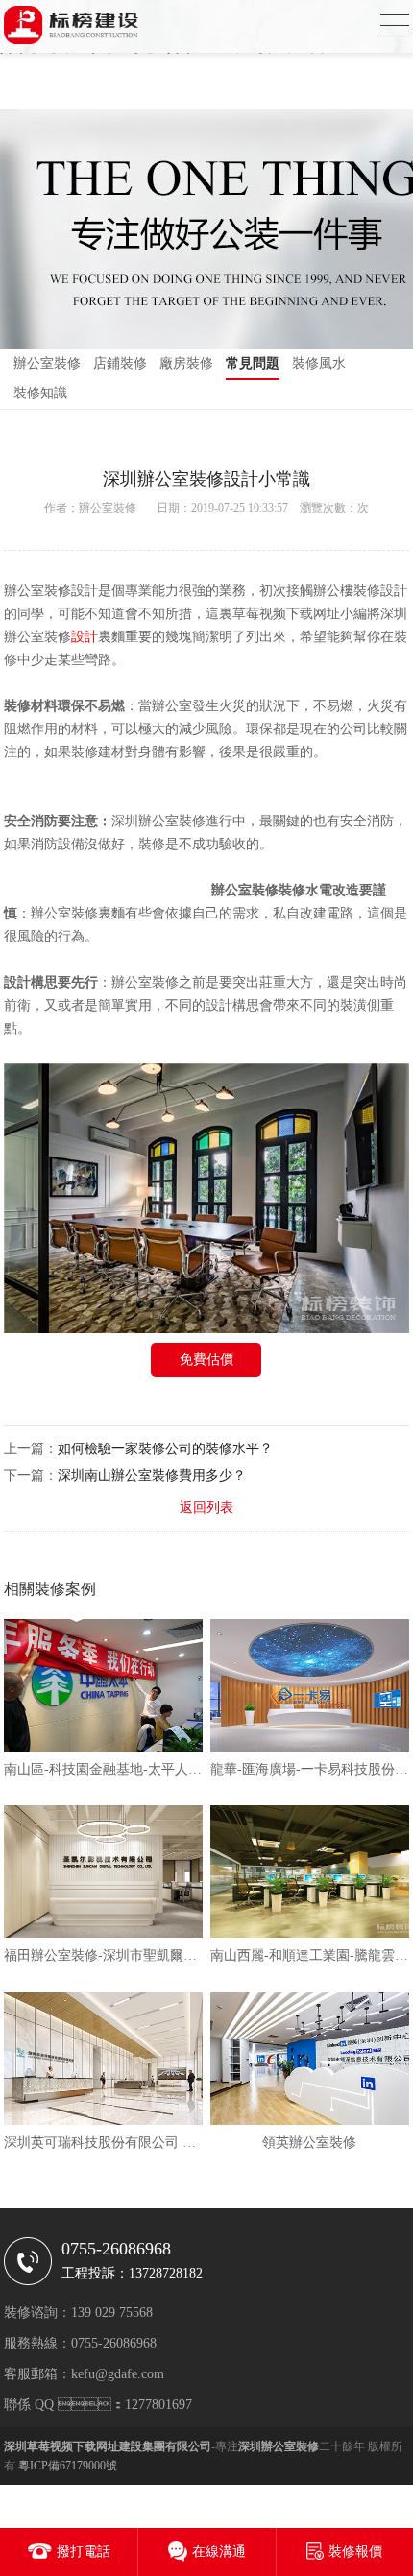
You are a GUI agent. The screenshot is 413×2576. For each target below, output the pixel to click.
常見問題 (253, 363)
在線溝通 (219, 2552)
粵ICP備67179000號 (68, 2466)
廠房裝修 (186, 363)
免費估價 (206, 1360)
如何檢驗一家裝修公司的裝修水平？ (165, 1449)
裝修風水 (319, 363)
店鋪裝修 (120, 363)
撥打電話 (84, 2552)
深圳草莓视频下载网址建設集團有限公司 (108, 2446)
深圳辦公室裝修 (158, 821)
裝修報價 (355, 2552)
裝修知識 (40, 393)
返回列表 (206, 1507)
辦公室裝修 (47, 363)
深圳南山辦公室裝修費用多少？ (152, 1476)
